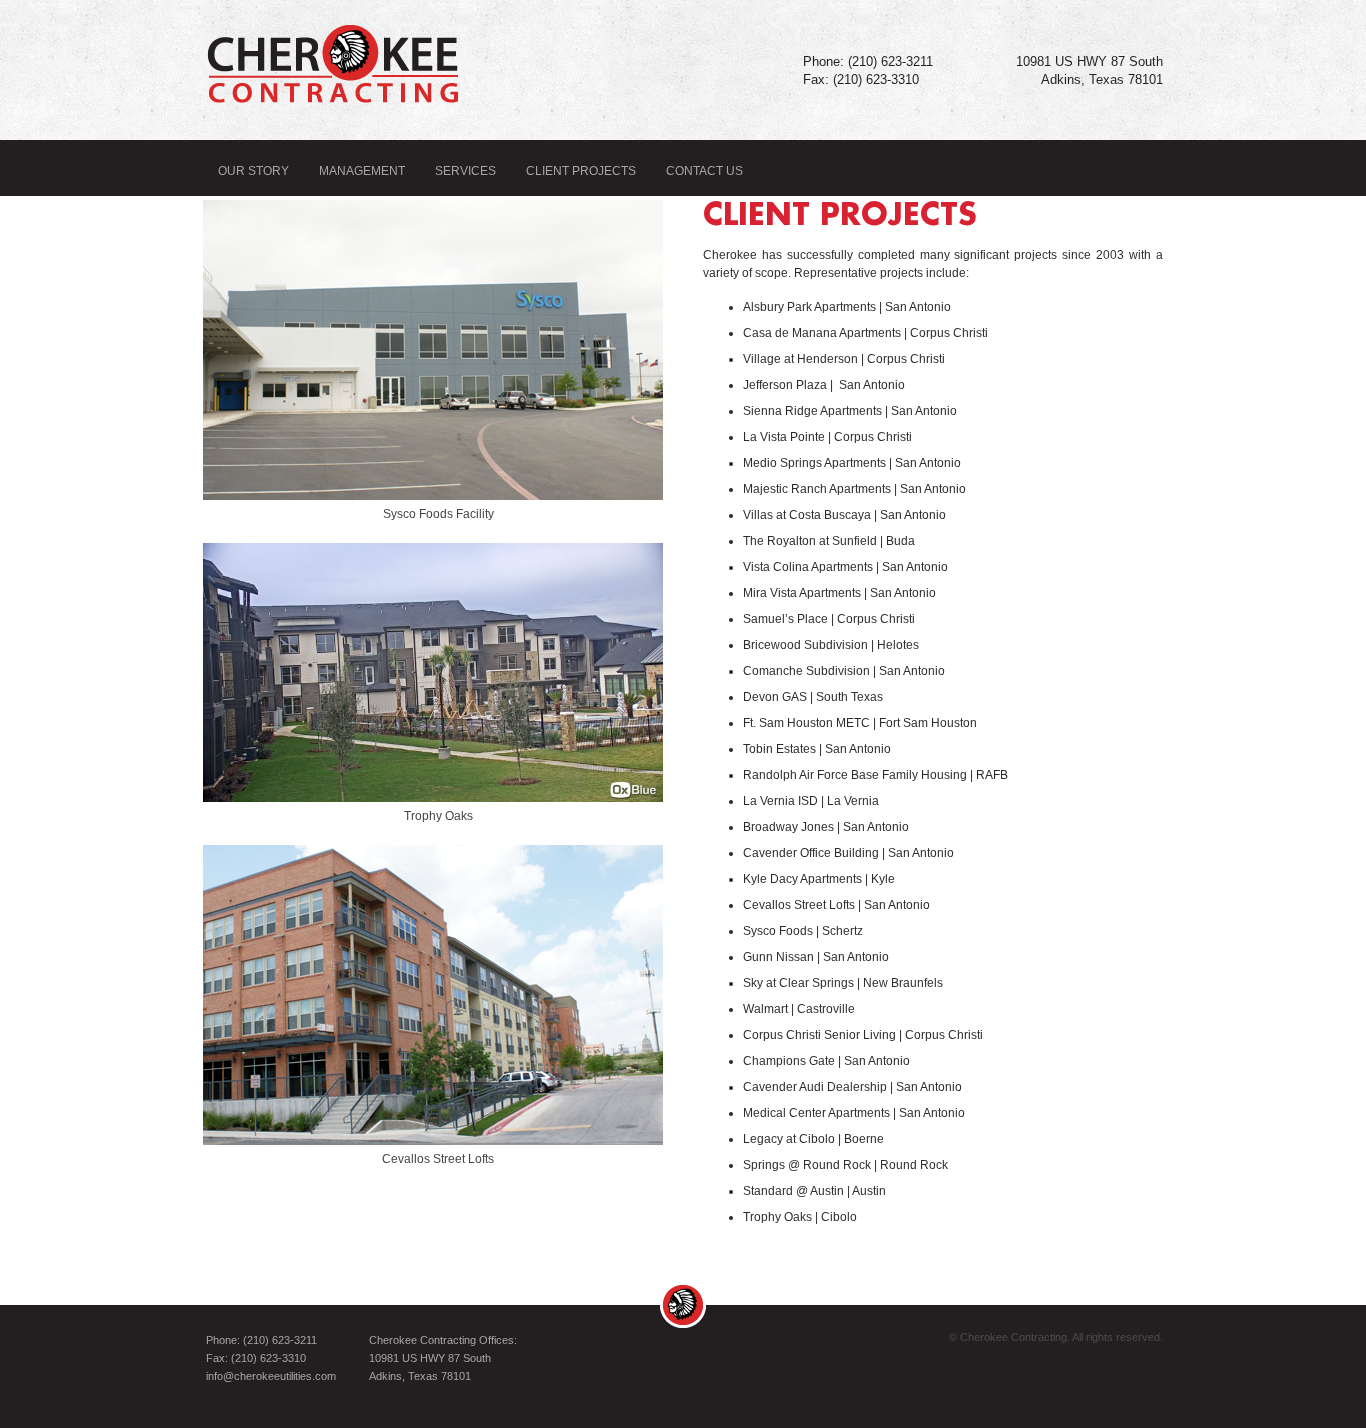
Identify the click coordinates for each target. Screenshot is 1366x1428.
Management (362, 171)
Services (465, 171)
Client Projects (581, 171)
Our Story (253, 171)
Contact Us (704, 171)
